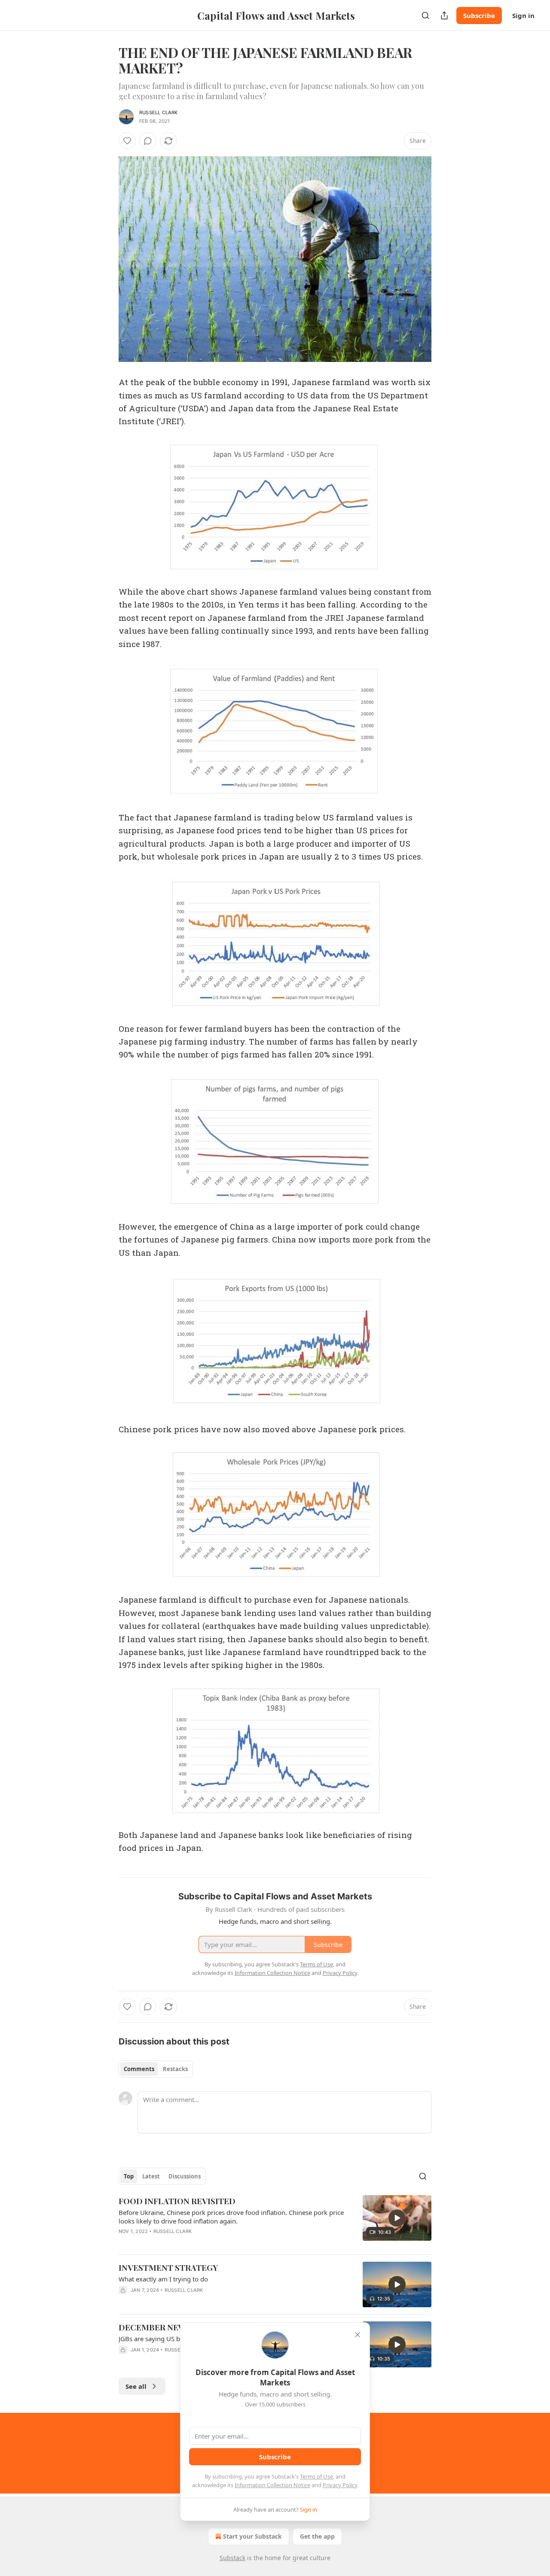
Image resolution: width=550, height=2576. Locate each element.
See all (136, 2386)
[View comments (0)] (148, 141)
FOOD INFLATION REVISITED (177, 2201)
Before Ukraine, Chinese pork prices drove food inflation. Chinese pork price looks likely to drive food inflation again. (231, 2217)
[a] (397, 2218)
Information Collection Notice (272, 2485)
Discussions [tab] (185, 2176)
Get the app (317, 2536)
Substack (232, 2558)
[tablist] (156, 2069)
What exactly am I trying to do (163, 2279)
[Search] (425, 15)
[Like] (127, 141)
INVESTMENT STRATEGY (168, 2267)
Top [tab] (129, 2176)
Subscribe (479, 15)
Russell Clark (159, 112)
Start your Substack (252, 2536)
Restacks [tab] (175, 2069)
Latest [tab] (151, 2176)
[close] (357, 2335)
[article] (275, 2221)
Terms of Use (316, 2476)
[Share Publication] (444, 15)
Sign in (523, 15)
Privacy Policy (340, 2485)
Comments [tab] (139, 2069)
